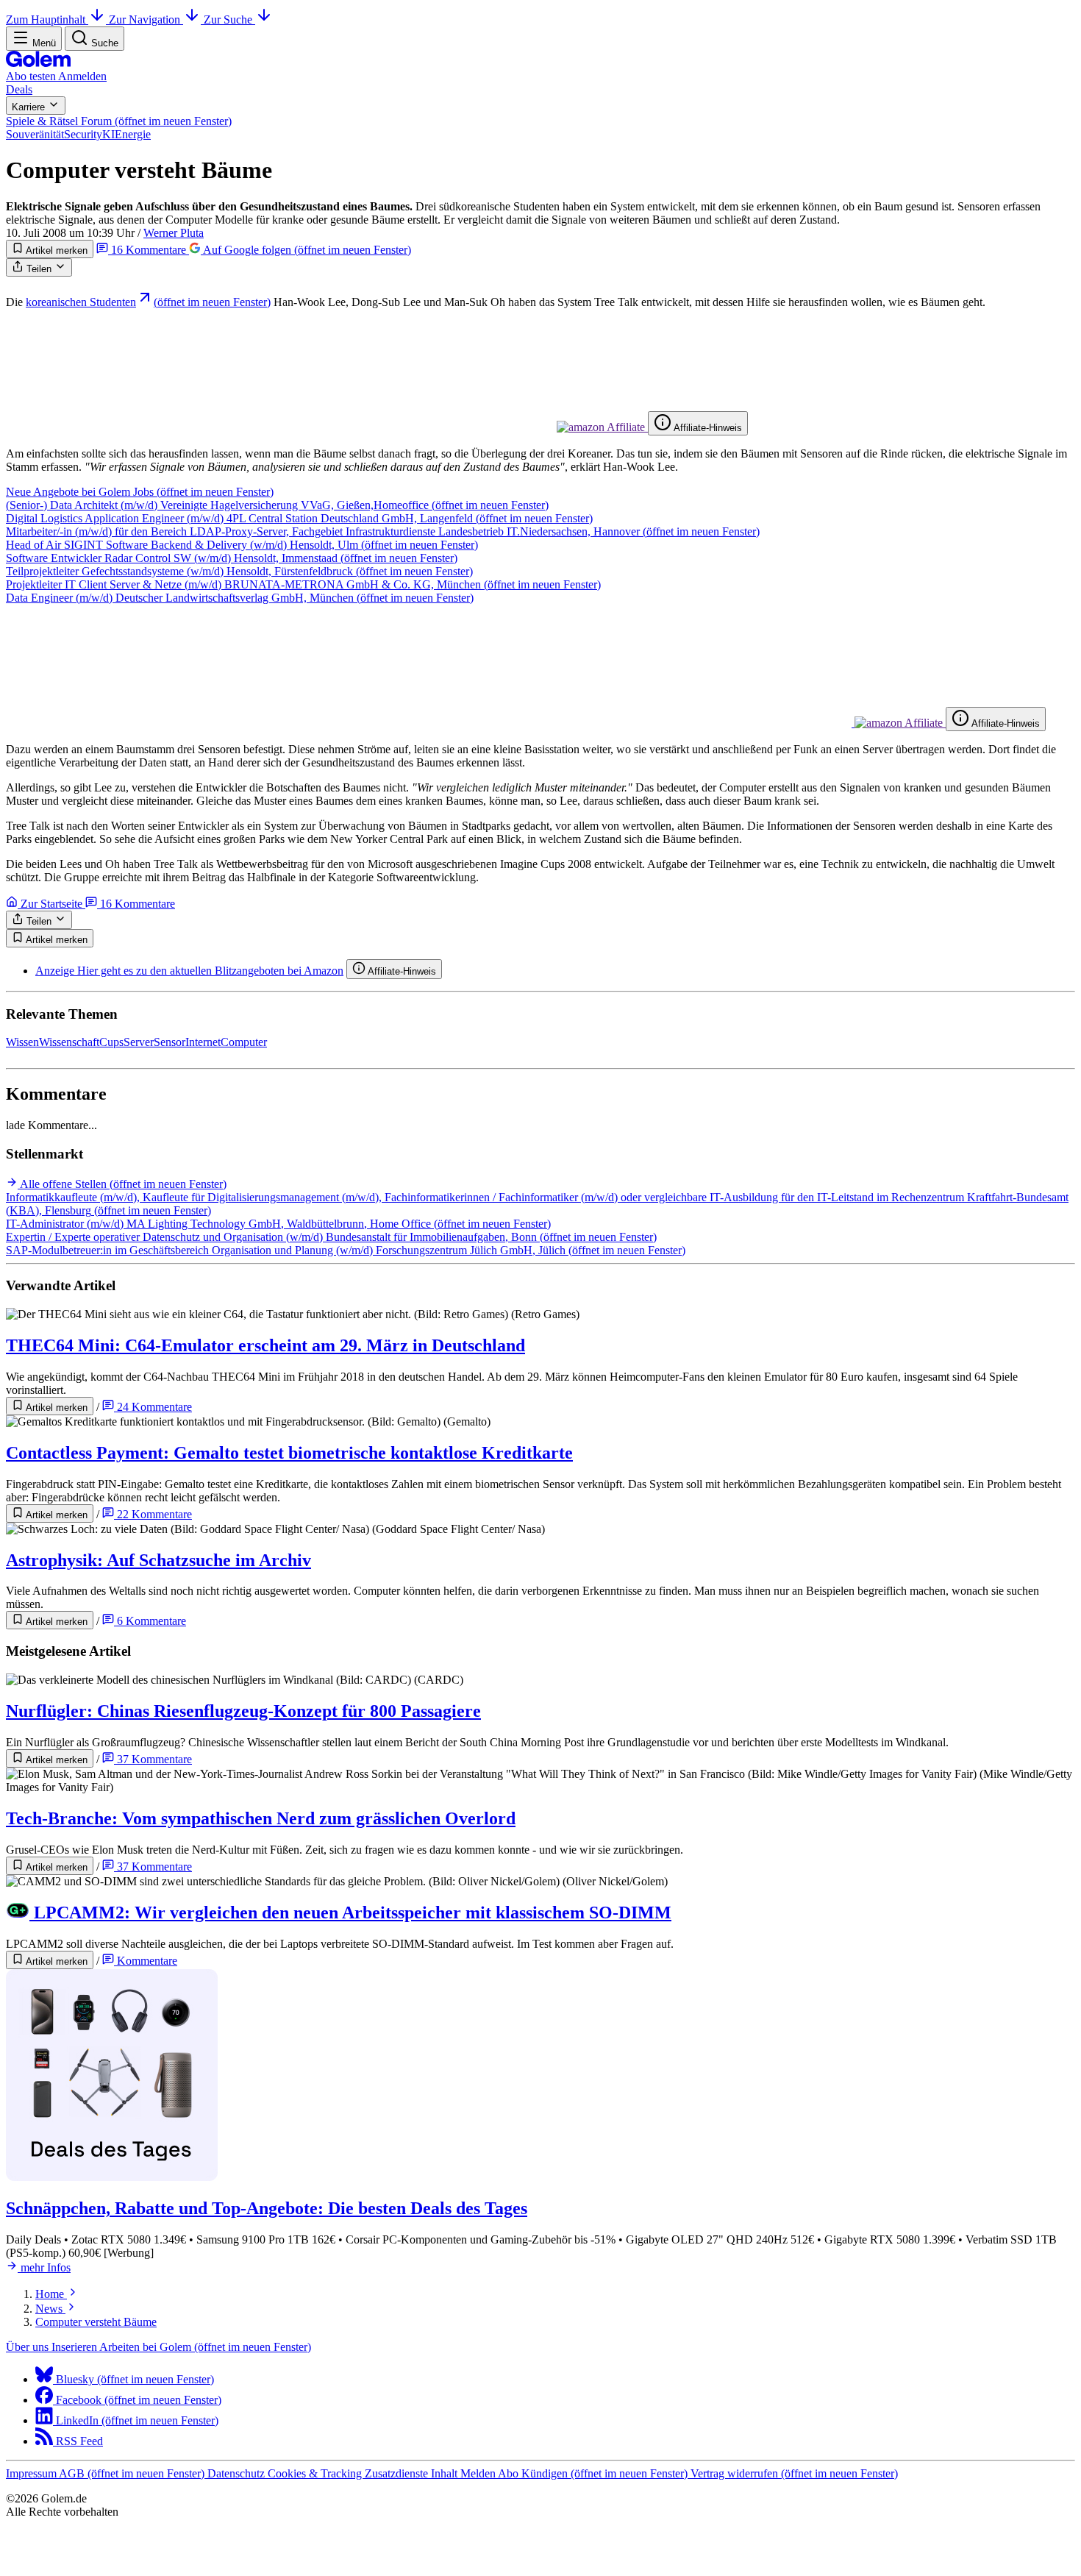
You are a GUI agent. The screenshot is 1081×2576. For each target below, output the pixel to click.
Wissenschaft (69, 1042)
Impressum (32, 2473)
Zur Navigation (146, 19)
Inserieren (75, 2347)
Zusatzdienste (398, 2473)
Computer (244, 1042)
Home (51, 2294)
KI (108, 134)
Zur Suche (229, 19)
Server (139, 1042)
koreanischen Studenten (148, 302)
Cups (111, 1042)
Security (83, 134)
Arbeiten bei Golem (205, 2347)
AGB (132, 2473)
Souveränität (35, 134)
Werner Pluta (174, 233)
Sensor (170, 1042)
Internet (203, 1042)
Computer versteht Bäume (96, 2322)
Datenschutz (238, 2473)
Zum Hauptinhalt (47, 19)
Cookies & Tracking (316, 2473)
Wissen (22, 1042)
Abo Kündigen (593, 2473)
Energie (133, 134)
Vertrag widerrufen (794, 2473)
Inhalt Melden (464, 2473)
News (50, 2309)
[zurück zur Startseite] (38, 63)
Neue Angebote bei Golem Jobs (140, 492)
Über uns (29, 2347)
